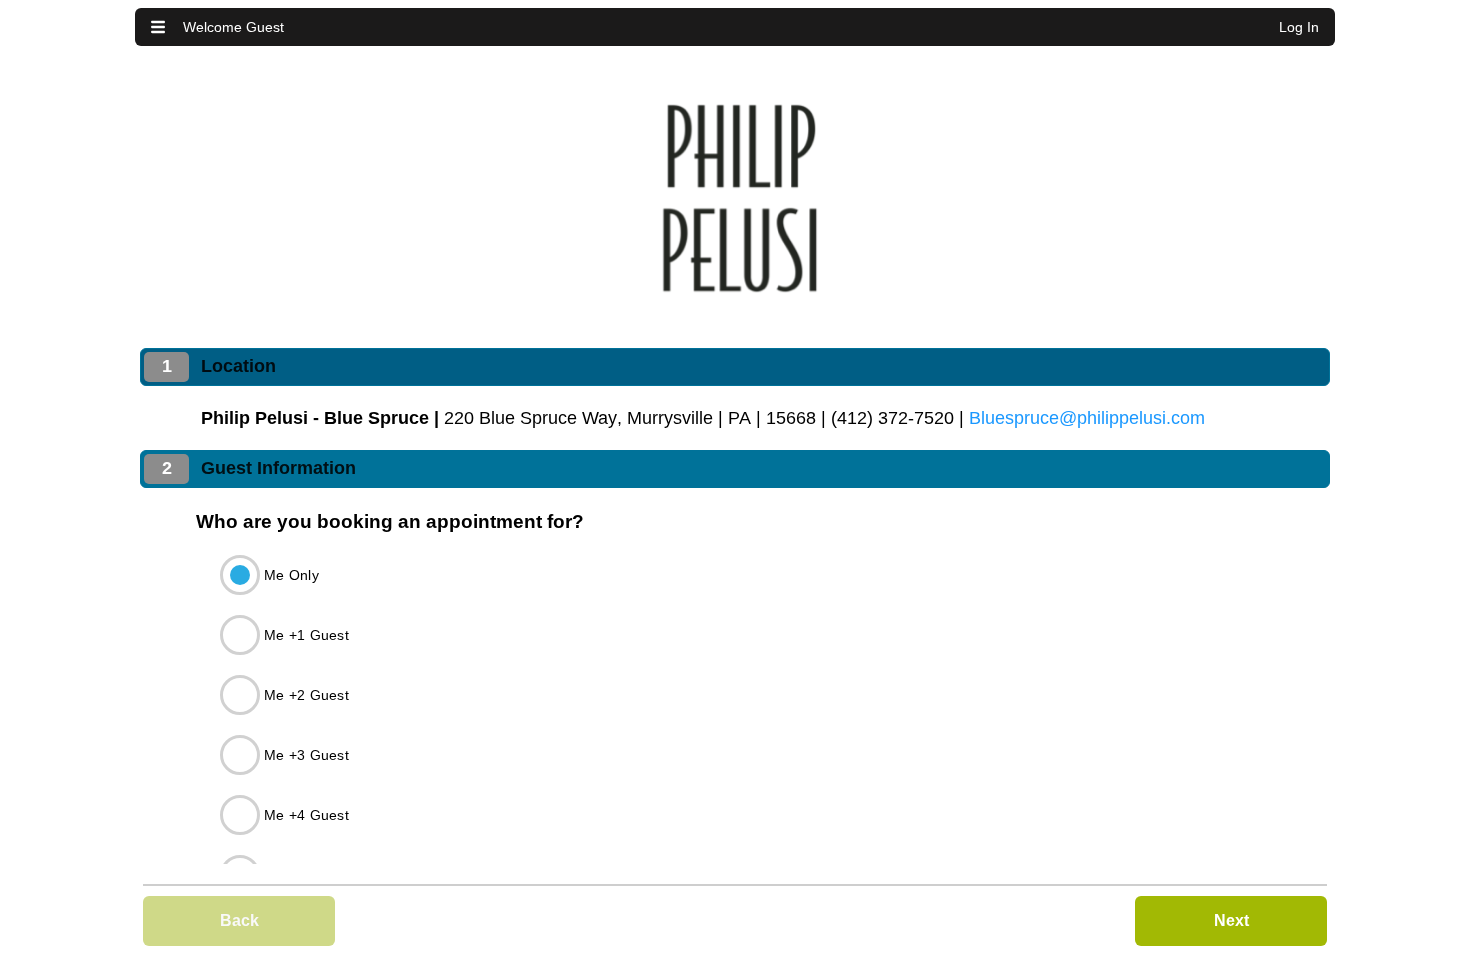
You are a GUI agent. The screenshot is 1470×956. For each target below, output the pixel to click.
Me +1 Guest (306, 635)
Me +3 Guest (306, 755)
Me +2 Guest (306, 695)
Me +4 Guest (306, 815)
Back (239, 920)
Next (1231, 920)
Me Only (291, 575)
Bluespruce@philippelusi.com (1087, 418)
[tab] (735, 367)
